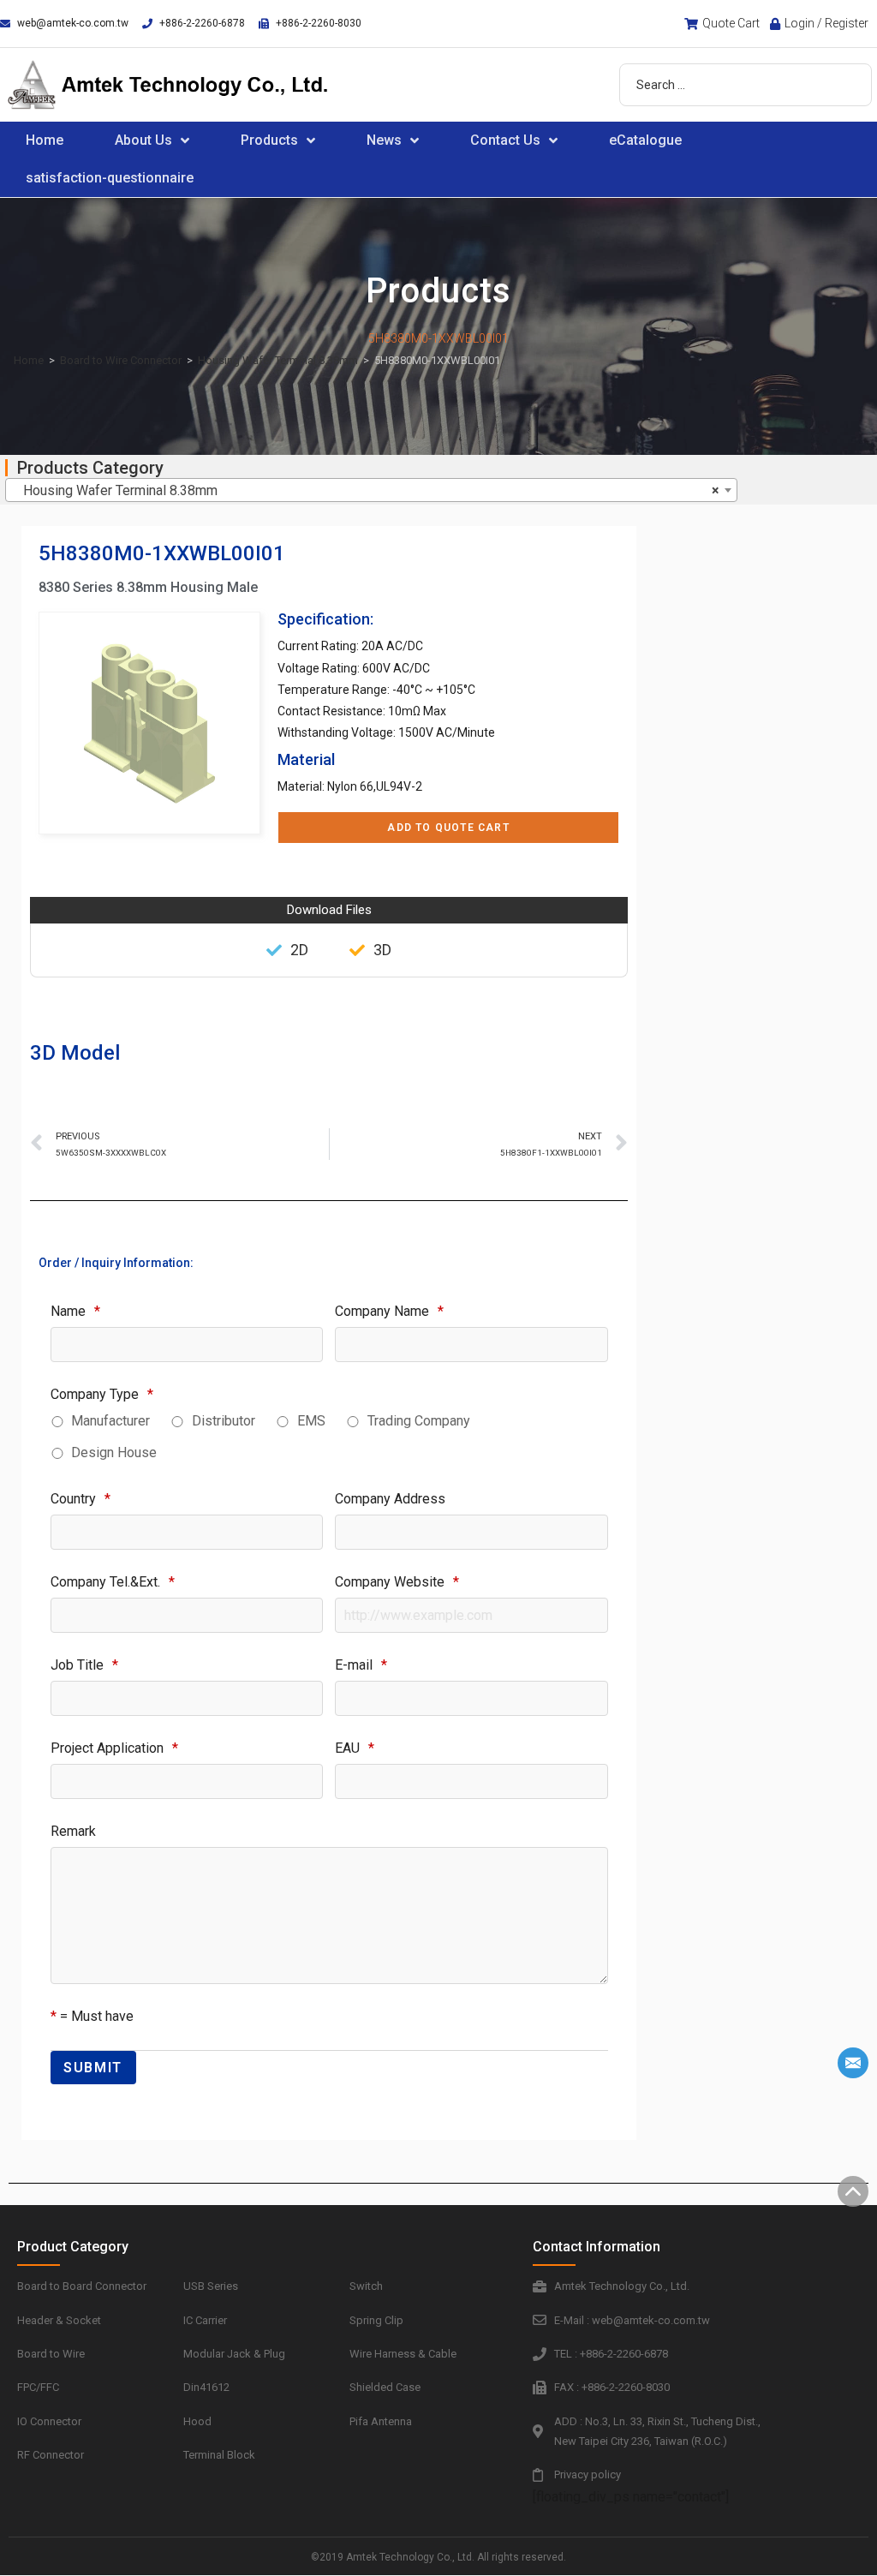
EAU (355, 1748)
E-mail (361, 1665)
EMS (311, 1421)
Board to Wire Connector (121, 360)
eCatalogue (645, 140)
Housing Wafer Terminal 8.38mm (278, 360)
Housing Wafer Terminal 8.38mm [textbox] (366, 490)
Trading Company (419, 1421)
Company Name (389, 1311)
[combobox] (371, 490)
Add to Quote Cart (448, 828)
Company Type (102, 1394)
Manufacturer (110, 1421)
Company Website (397, 1582)
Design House (114, 1452)
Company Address (390, 1499)
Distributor (224, 1421)
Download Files (329, 910)
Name (75, 1311)
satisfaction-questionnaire (110, 178)
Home (45, 140)
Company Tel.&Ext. (113, 1582)
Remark (73, 1831)
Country (81, 1499)
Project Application (114, 1748)
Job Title (84, 1665)
